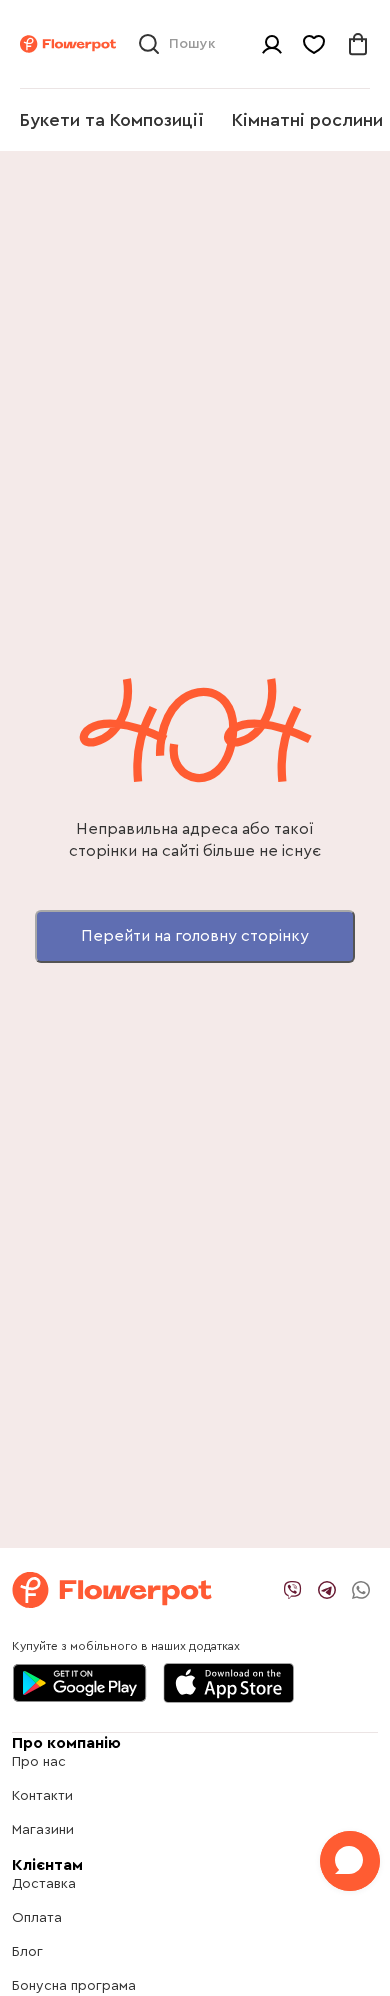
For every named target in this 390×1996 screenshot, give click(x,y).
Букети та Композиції (112, 120)
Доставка (44, 1884)
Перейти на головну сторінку (195, 936)
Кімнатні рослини (307, 120)
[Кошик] (358, 44)
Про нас (39, 1762)
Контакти (42, 1796)
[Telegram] (327, 1590)
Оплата (37, 1918)
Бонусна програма (74, 1986)
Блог (27, 1952)
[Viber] (293, 1590)
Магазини (43, 1830)
